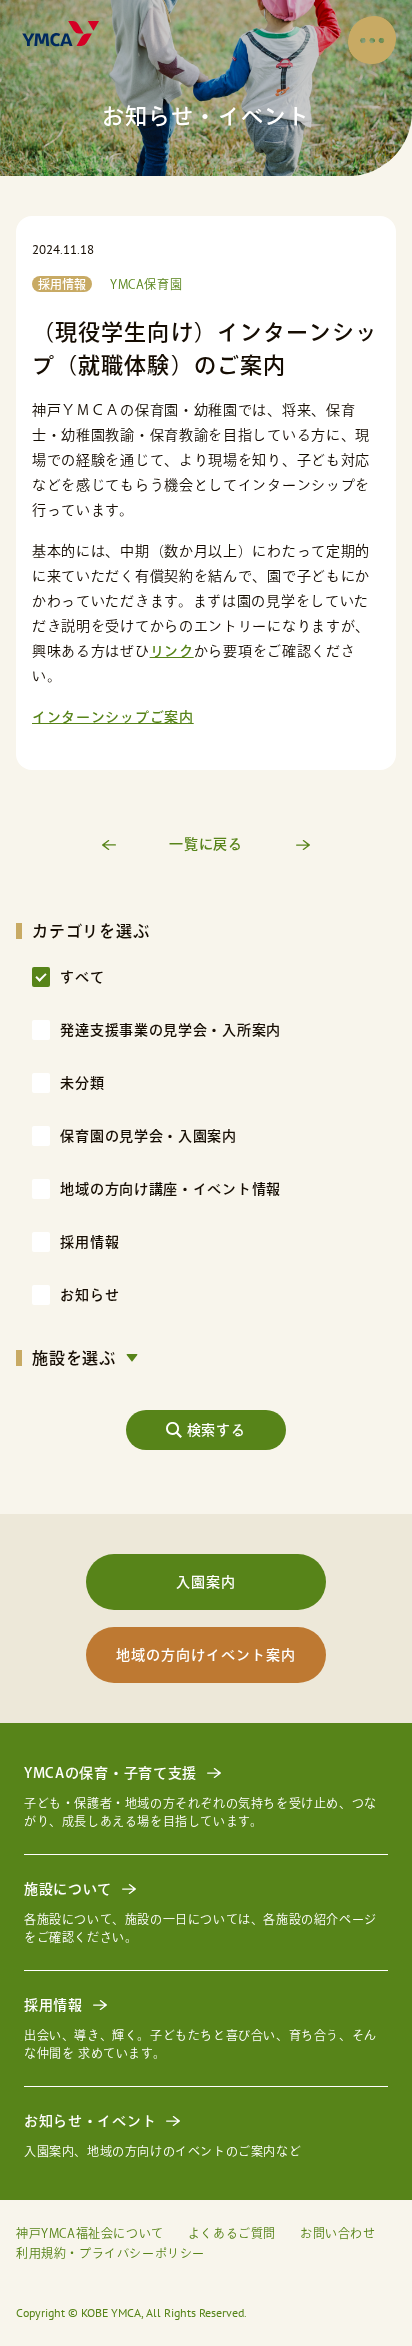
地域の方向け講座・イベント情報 (170, 1189)
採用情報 (89, 1242)
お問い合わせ (338, 2233)
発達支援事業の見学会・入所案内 (170, 1030)
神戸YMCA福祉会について (90, 2233)
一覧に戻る (206, 844)
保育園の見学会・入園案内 (148, 1136)
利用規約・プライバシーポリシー (110, 2253)
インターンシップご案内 (113, 717)
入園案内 (206, 1582)
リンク (172, 651)
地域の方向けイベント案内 (206, 1655)
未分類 (82, 1083)
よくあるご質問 (232, 2233)
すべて (82, 977)
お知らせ (89, 1295)
